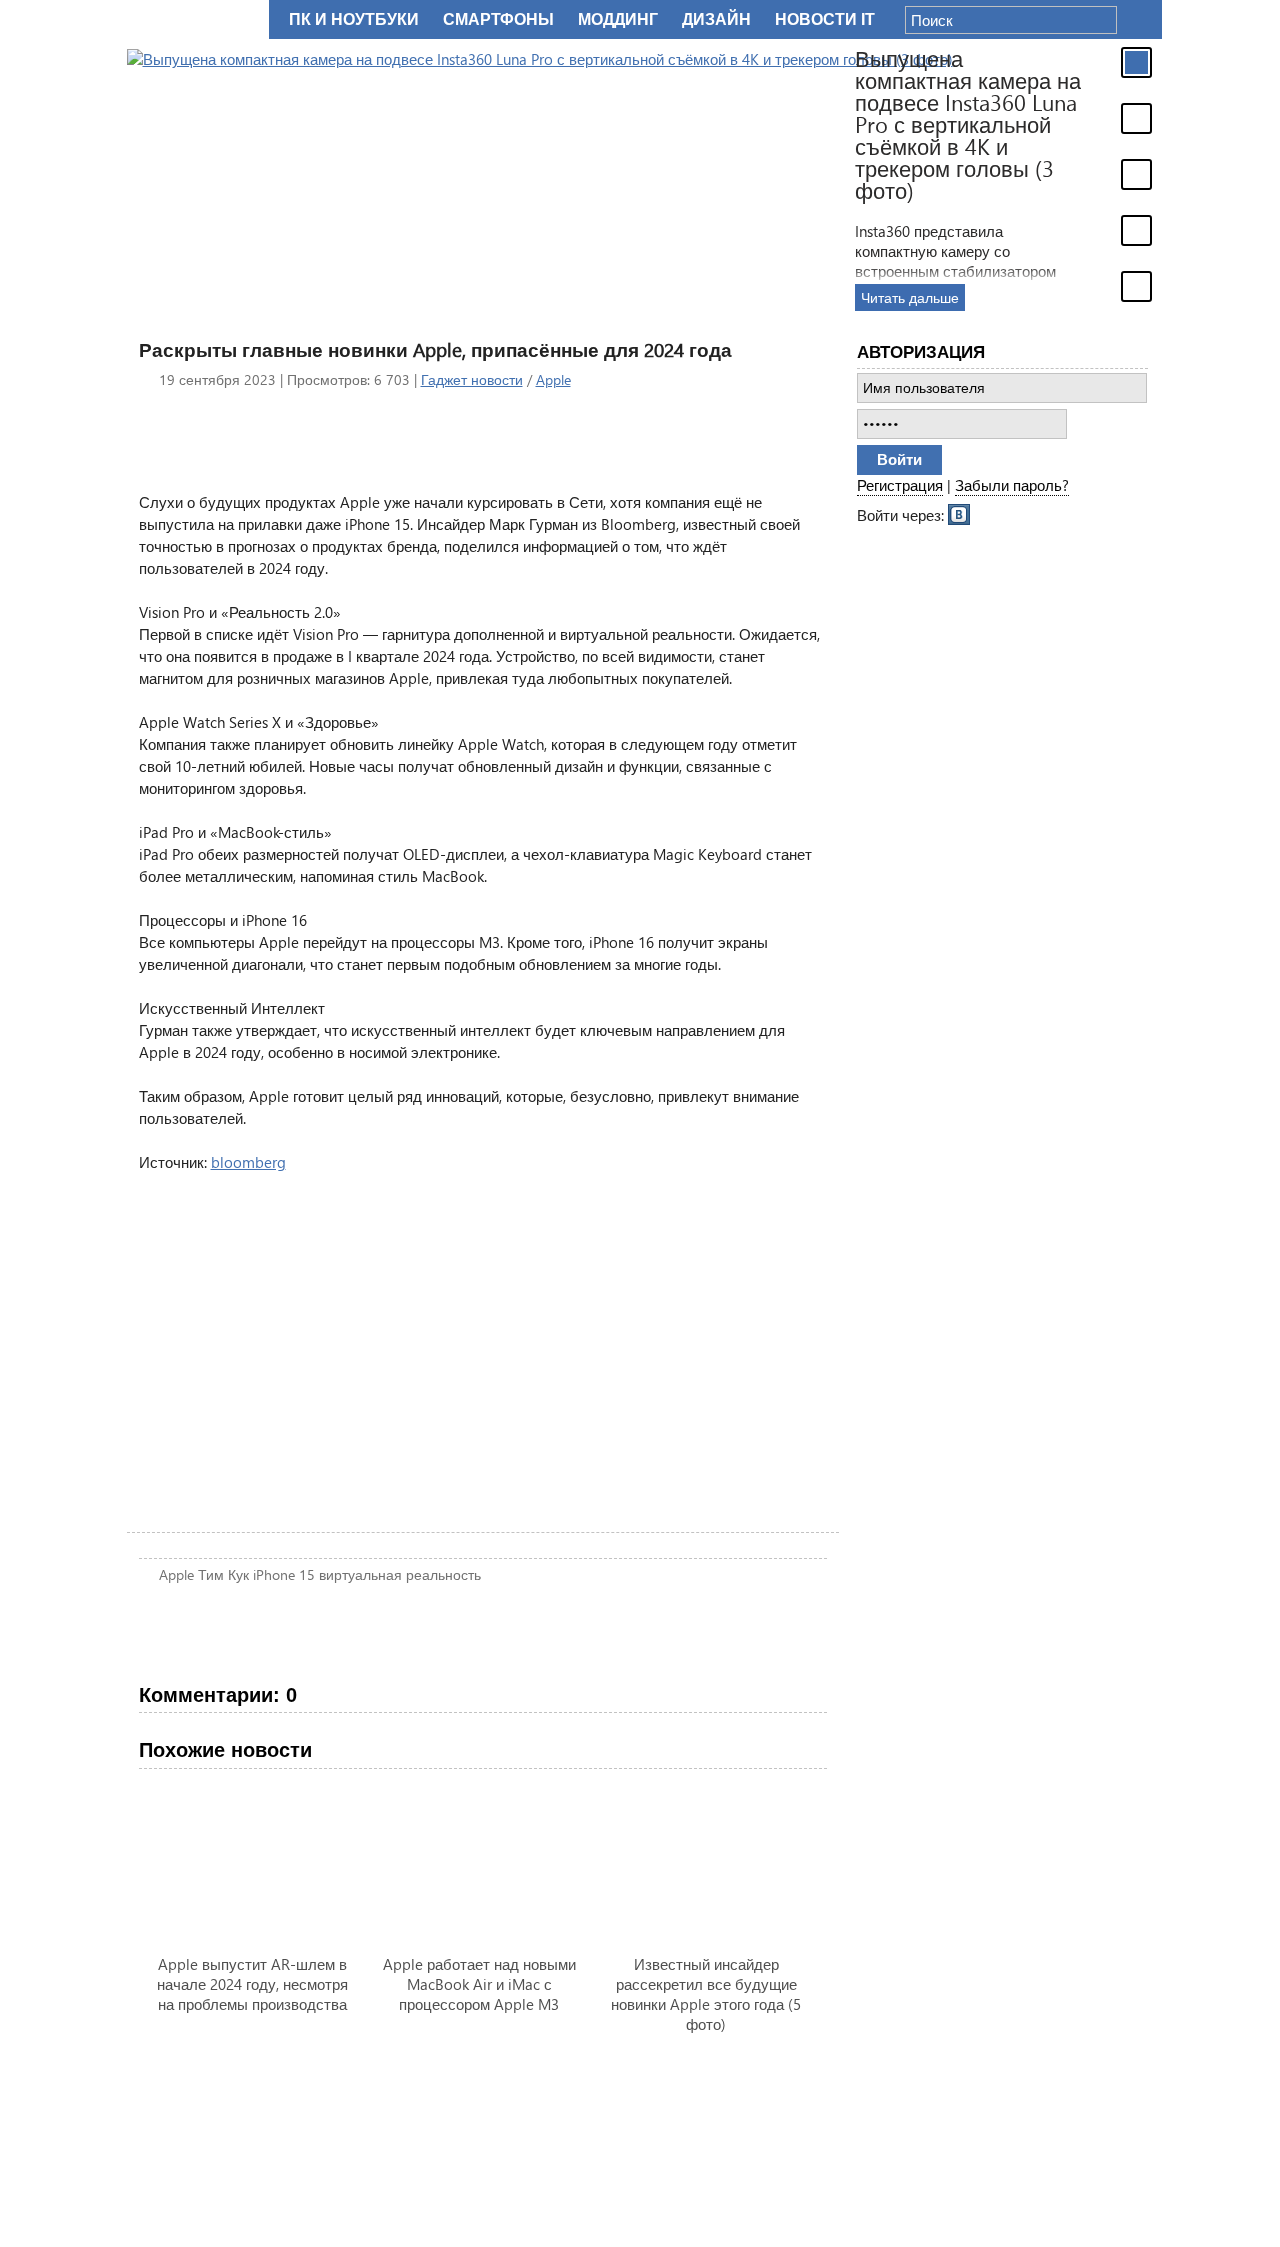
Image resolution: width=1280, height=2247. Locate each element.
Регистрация (900, 485)
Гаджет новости (472, 379)
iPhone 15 (284, 1574)
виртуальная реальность (400, 1574)
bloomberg (248, 1162)
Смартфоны (498, 19)
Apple (553, 379)
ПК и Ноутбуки (354, 19)
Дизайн (716, 19)
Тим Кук (223, 1574)
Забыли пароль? (1012, 485)
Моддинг (618, 19)
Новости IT (825, 19)
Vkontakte (960, 513)
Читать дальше (910, 297)
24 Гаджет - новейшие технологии (194, 19)
